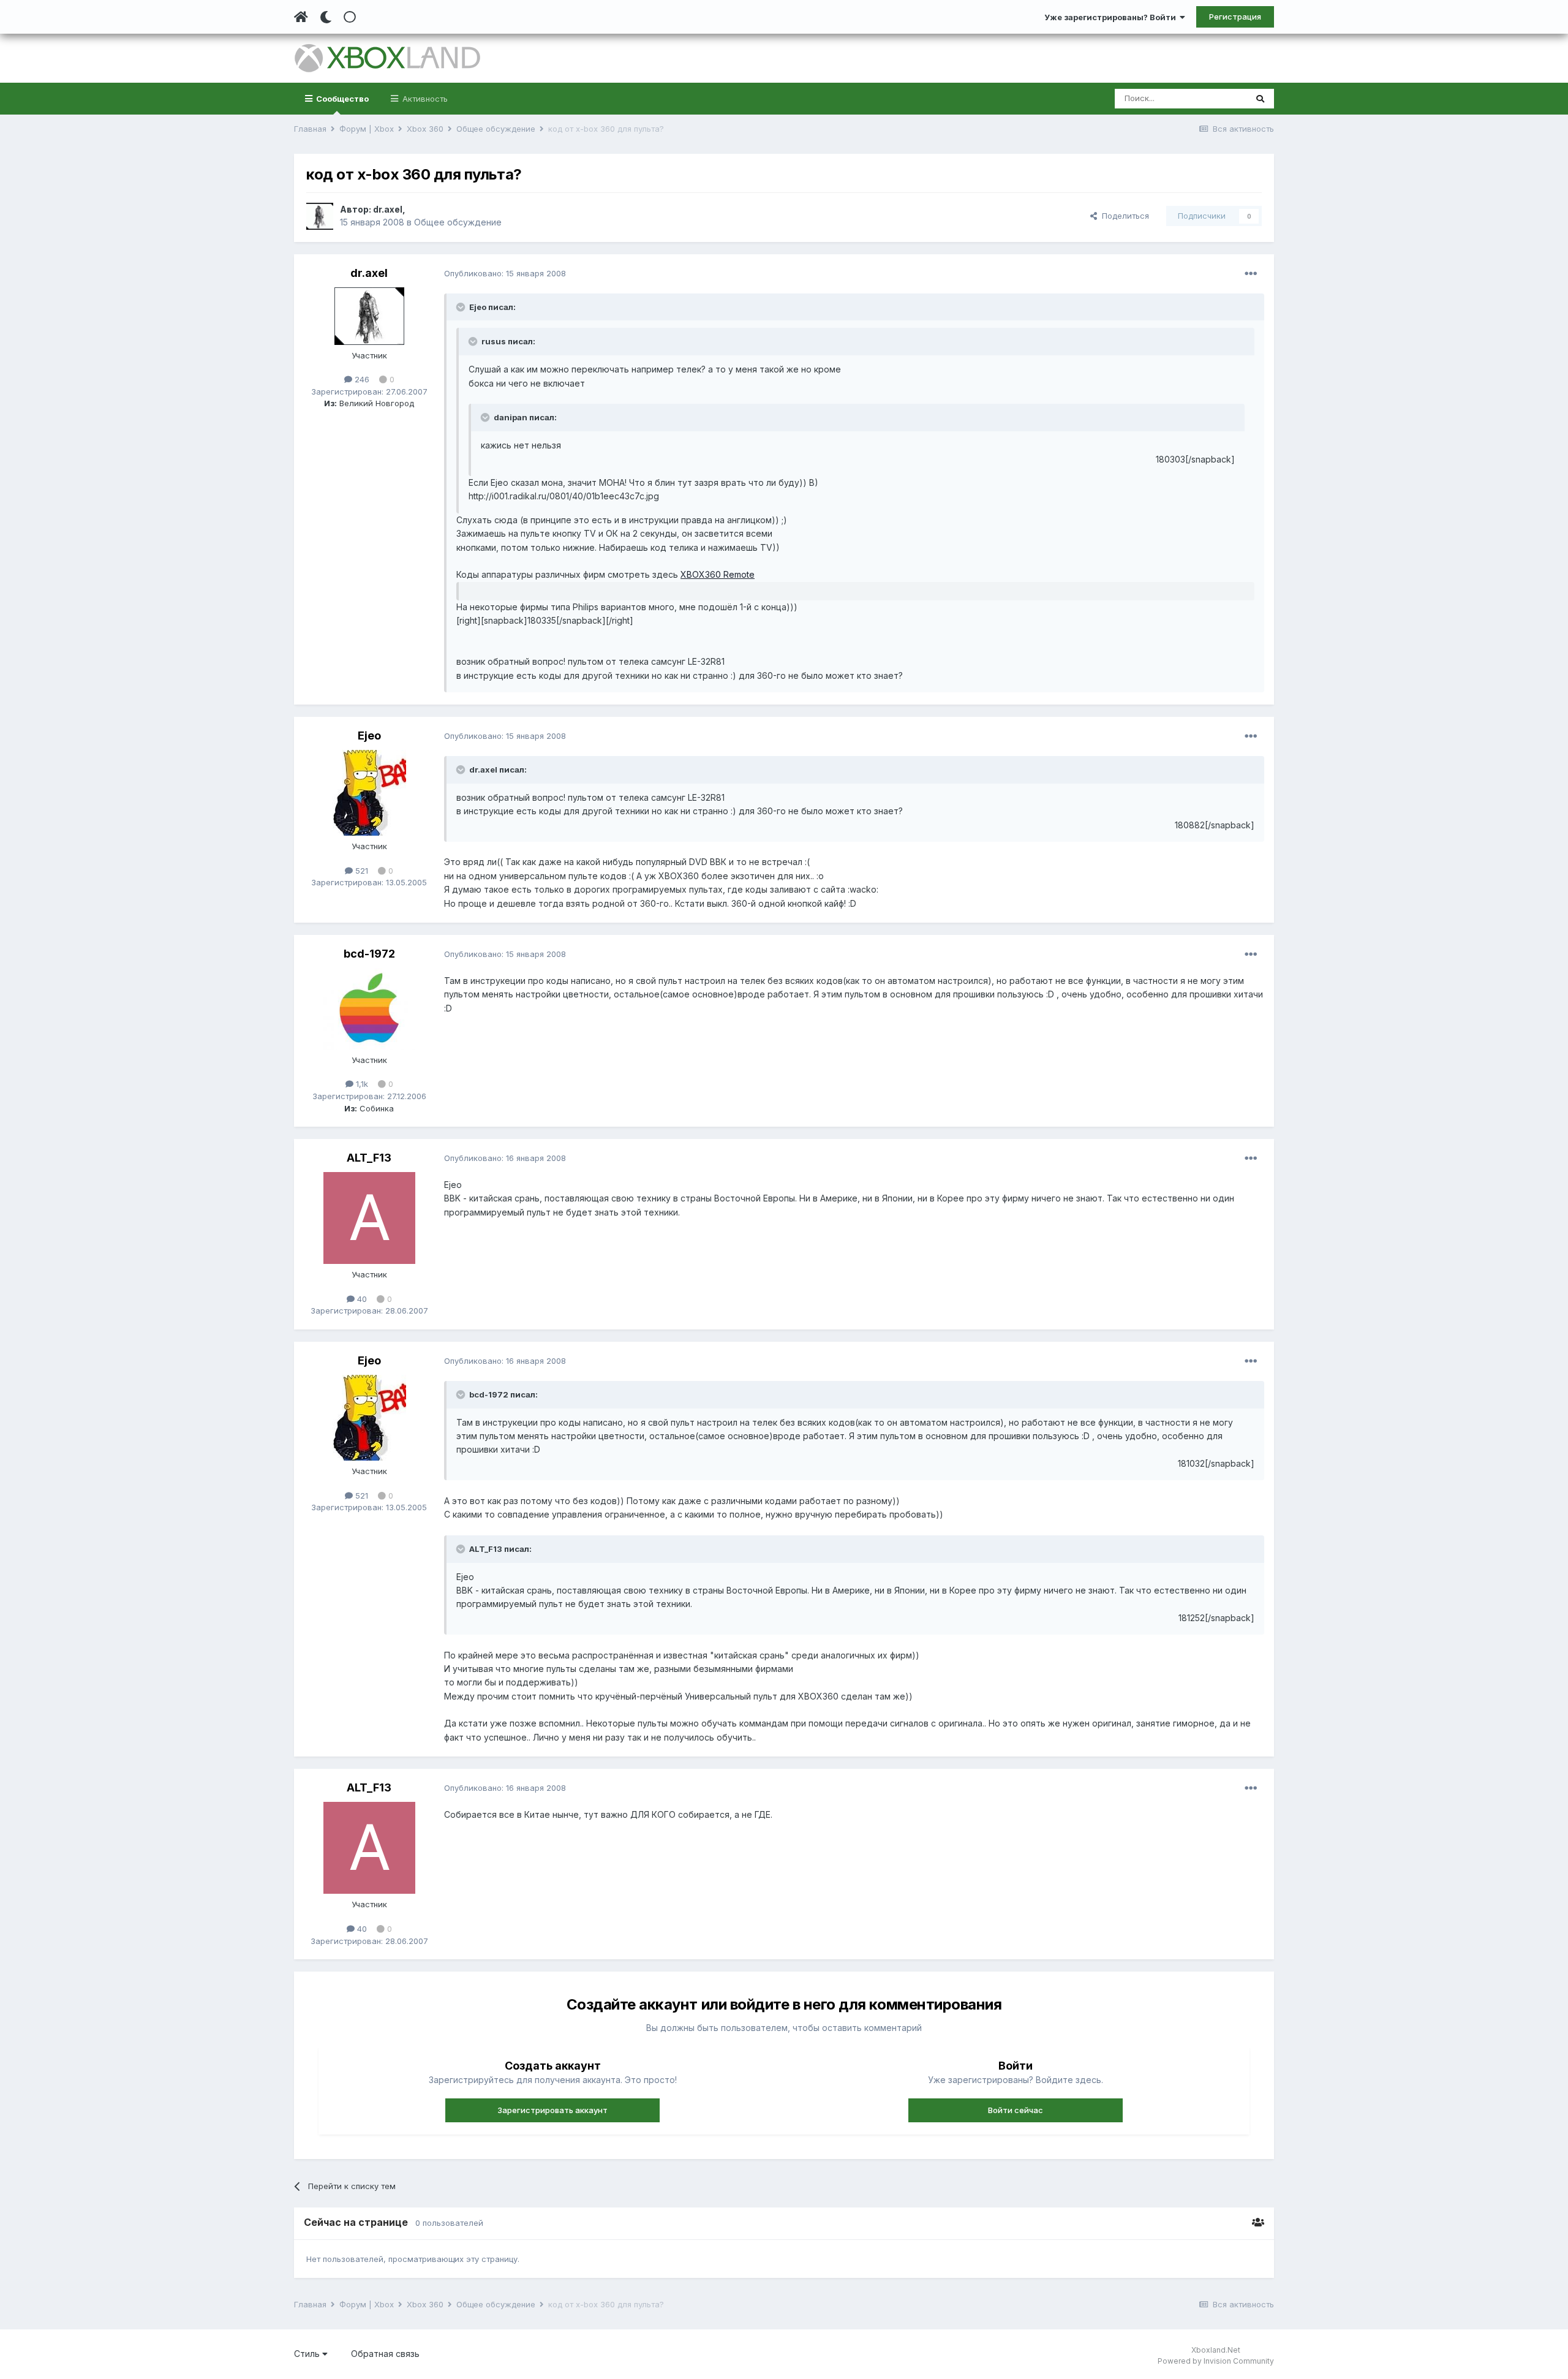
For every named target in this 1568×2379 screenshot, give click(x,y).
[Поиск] (1260, 99)
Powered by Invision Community (1216, 2361)
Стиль (308, 2354)
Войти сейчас (1016, 2110)
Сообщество (341, 99)
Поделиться (1123, 216)
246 (361, 379)
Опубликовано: (505, 273)
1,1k (361, 1084)
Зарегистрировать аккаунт (552, 2110)
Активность (424, 99)
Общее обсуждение (458, 222)
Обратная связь (385, 2354)
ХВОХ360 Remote (718, 574)
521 (360, 871)
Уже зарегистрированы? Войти (1112, 17)
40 (361, 1299)
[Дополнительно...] (1251, 274)
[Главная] (301, 17)
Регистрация (1235, 17)
